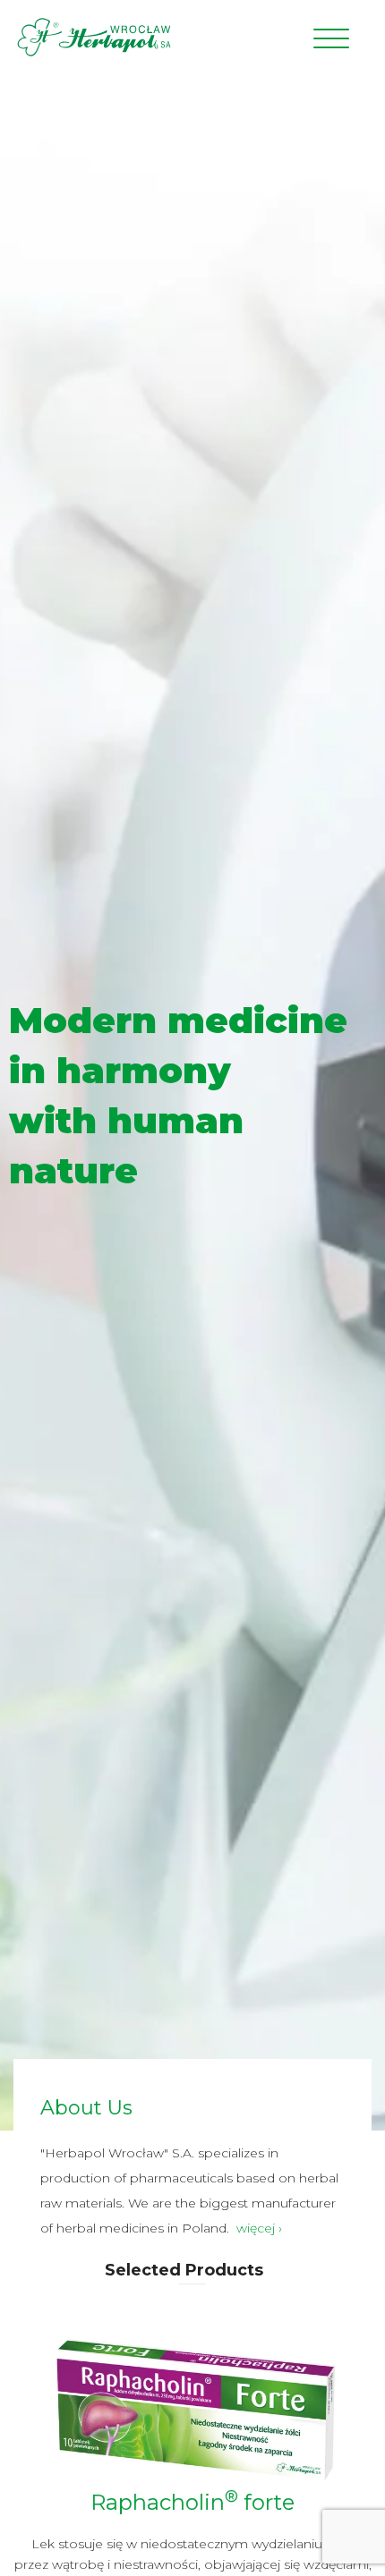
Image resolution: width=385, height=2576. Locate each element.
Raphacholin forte (192, 2502)
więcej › (259, 2228)
